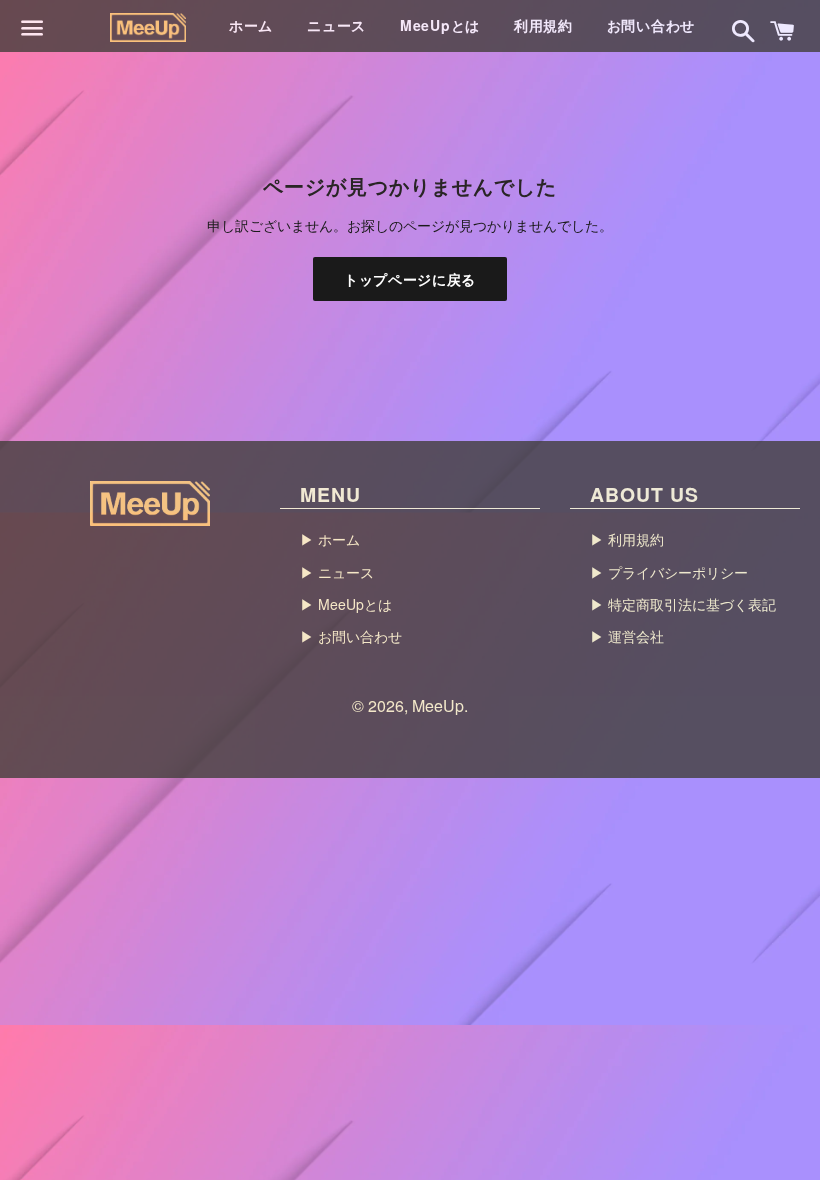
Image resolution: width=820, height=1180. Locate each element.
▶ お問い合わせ (351, 636)
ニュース (336, 25)
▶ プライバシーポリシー (669, 572)
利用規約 (543, 25)
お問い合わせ (651, 25)
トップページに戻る (410, 279)
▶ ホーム (330, 539)
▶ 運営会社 (627, 636)
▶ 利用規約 (627, 539)
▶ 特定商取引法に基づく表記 (683, 604)
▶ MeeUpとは (346, 604)
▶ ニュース (337, 572)
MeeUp (438, 705)
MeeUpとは (440, 25)
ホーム (251, 25)
